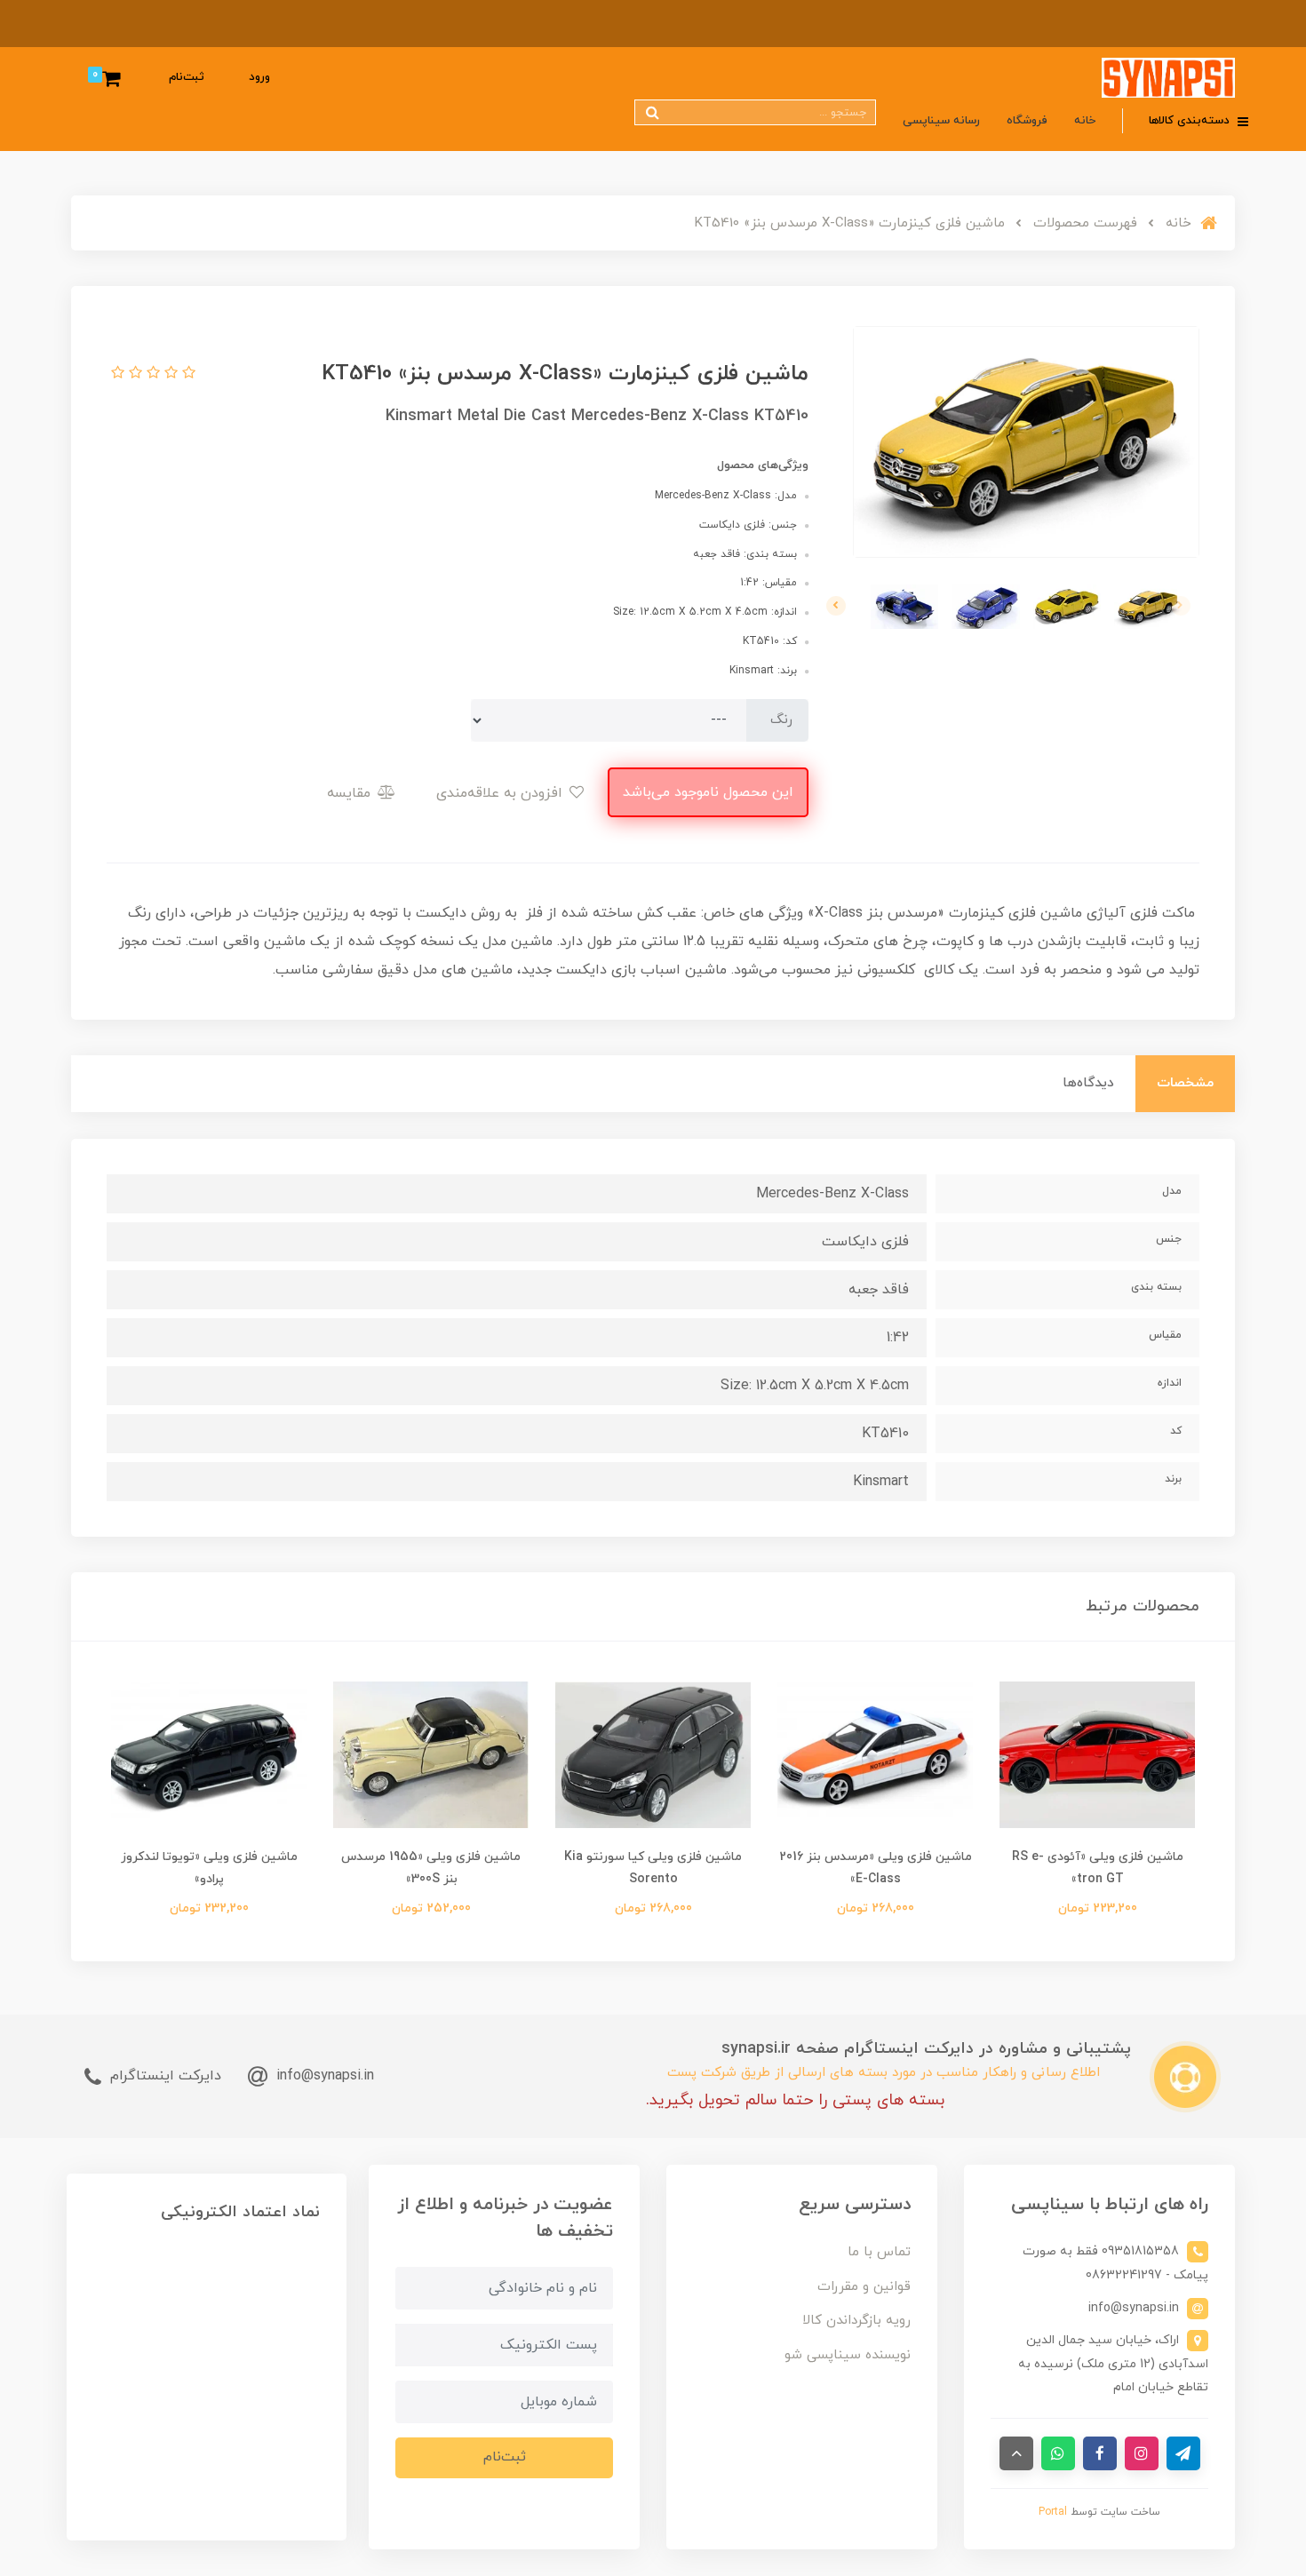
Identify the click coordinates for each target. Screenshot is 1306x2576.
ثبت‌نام (187, 77)
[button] (187, 374)
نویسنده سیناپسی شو (848, 2355)
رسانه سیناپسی (941, 121)
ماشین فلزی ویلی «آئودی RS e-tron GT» (1098, 1868)
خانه (1085, 121)
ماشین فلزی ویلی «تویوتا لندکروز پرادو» (209, 1868)
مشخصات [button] (1185, 1083)
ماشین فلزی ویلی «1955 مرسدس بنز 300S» (431, 1868)
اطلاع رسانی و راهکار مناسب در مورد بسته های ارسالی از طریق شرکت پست (884, 2073)
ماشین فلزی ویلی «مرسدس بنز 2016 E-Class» (876, 1868)
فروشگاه (1027, 121)
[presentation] (1181, 606)
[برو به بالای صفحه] (1016, 2453)
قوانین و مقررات (864, 2287)
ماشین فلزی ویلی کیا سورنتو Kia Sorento (653, 1868)
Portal (1053, 2512)
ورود (259, 77)
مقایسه (351, 793)
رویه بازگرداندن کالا (856, 2321)
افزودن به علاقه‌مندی (502, 793)
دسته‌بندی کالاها (1191, 121)
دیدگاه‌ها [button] (1088, 1083)
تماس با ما (879, 2252)
